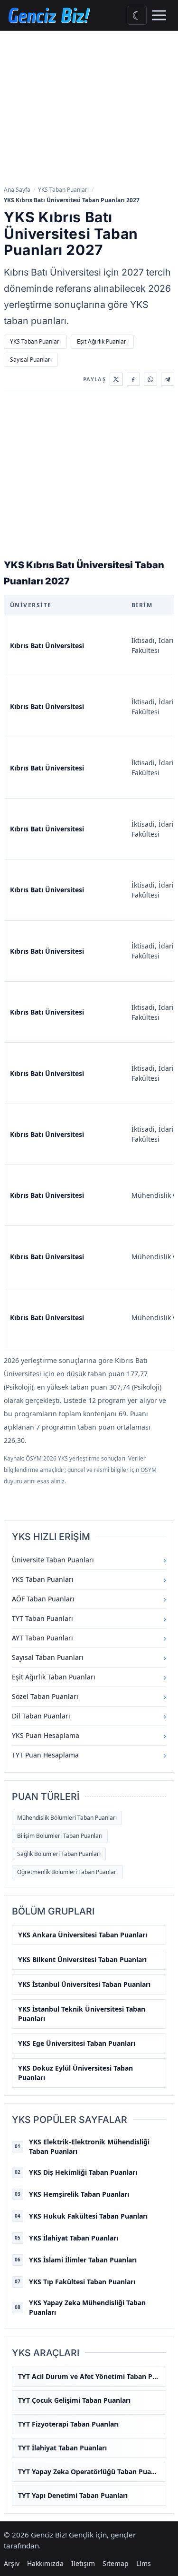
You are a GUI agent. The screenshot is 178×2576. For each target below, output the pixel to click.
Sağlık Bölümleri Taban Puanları (59, 1854)
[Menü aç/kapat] (159, 15)
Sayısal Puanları (31, 360)
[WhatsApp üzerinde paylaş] (150, 379)
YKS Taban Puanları (63, 190)
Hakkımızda (45, 2563)
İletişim (83, 2563)
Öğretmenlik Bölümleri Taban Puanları (67, 1872)
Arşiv (12, 2563)
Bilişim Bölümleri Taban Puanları (60, 1836)
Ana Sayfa (17, 190)
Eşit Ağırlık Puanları (102, 341)
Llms (144, 2563)
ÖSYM (149, 1470)
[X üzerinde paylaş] (116, 379)
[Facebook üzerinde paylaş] (133, 379)
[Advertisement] (89, 109)
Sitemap (116, 2563)
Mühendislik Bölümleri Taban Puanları (67, 1818)
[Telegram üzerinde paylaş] (168, 379)
